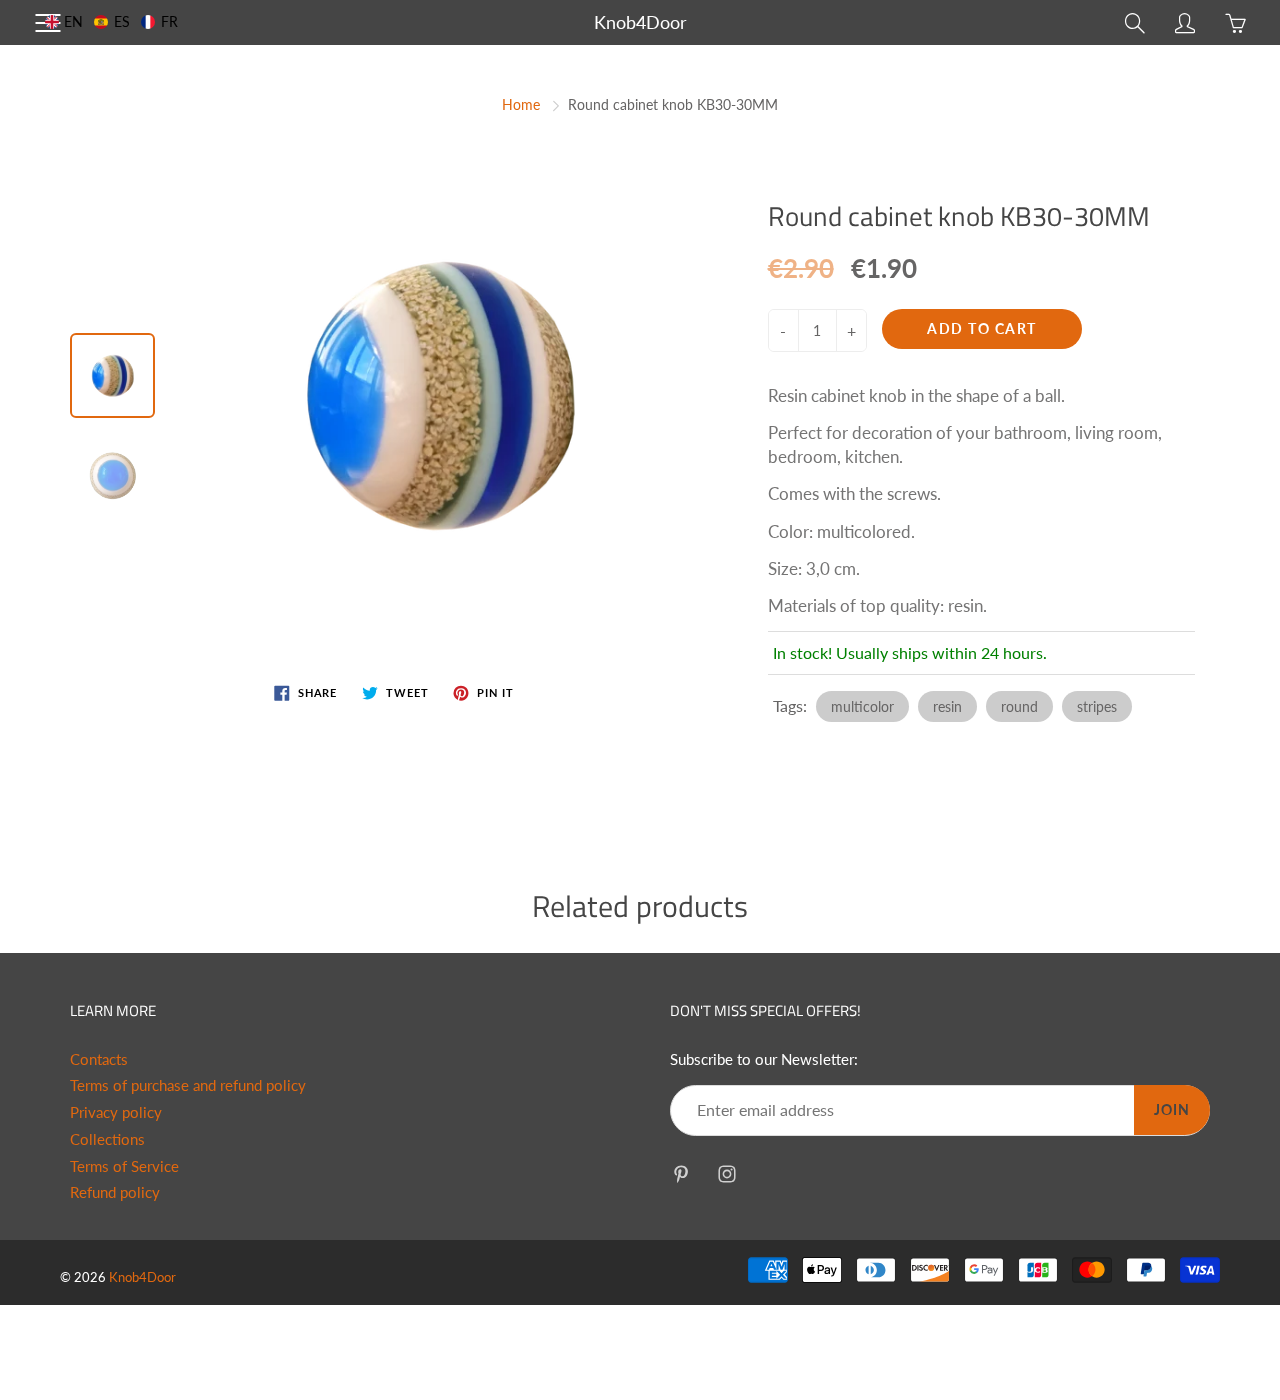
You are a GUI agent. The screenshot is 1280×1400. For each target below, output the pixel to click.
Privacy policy (116, 1112)
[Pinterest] (680, 1173)
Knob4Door (640, 22)
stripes (1097, 706)
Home (521, 104)
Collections (107, 1139)
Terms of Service (124, 1166)
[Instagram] (726, 1173)
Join (1172, 1109)
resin (947, 706)
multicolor (862, 706)
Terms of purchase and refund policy (188, 1085)
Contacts (99, 1059)
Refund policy (115, 1192)
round (1019, 706)
